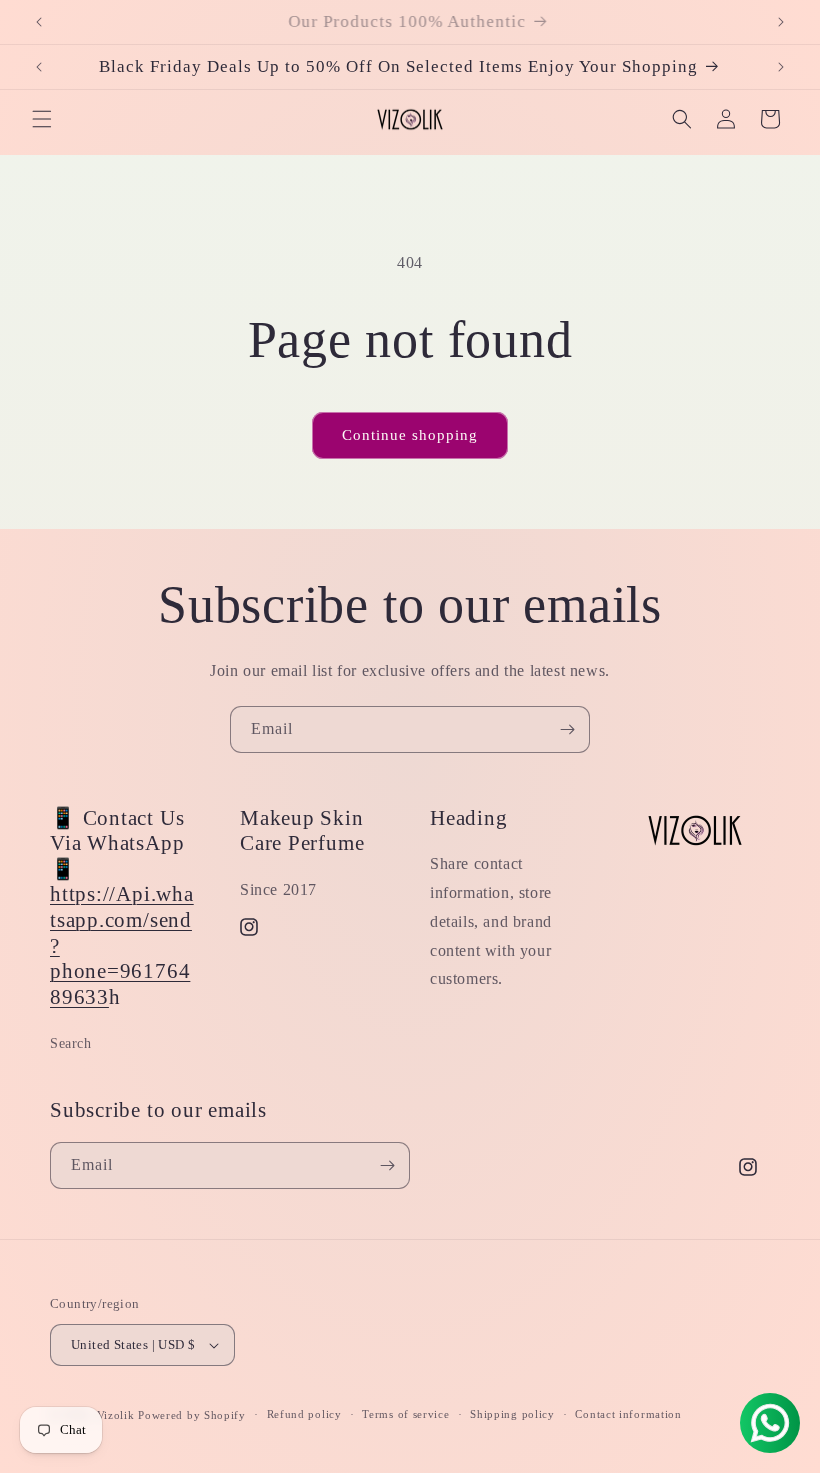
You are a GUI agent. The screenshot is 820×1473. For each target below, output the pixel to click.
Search (71, 1043)
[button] (42, 119)
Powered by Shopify (192, 1415)
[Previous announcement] (39, 22)
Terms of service (405, 1414)
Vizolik (116, 1415)
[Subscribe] (567, 729)
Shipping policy (512, 1414)
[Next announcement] (781, 22)
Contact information (628, 1414)
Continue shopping (410, 435)
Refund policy (304, 1414)
